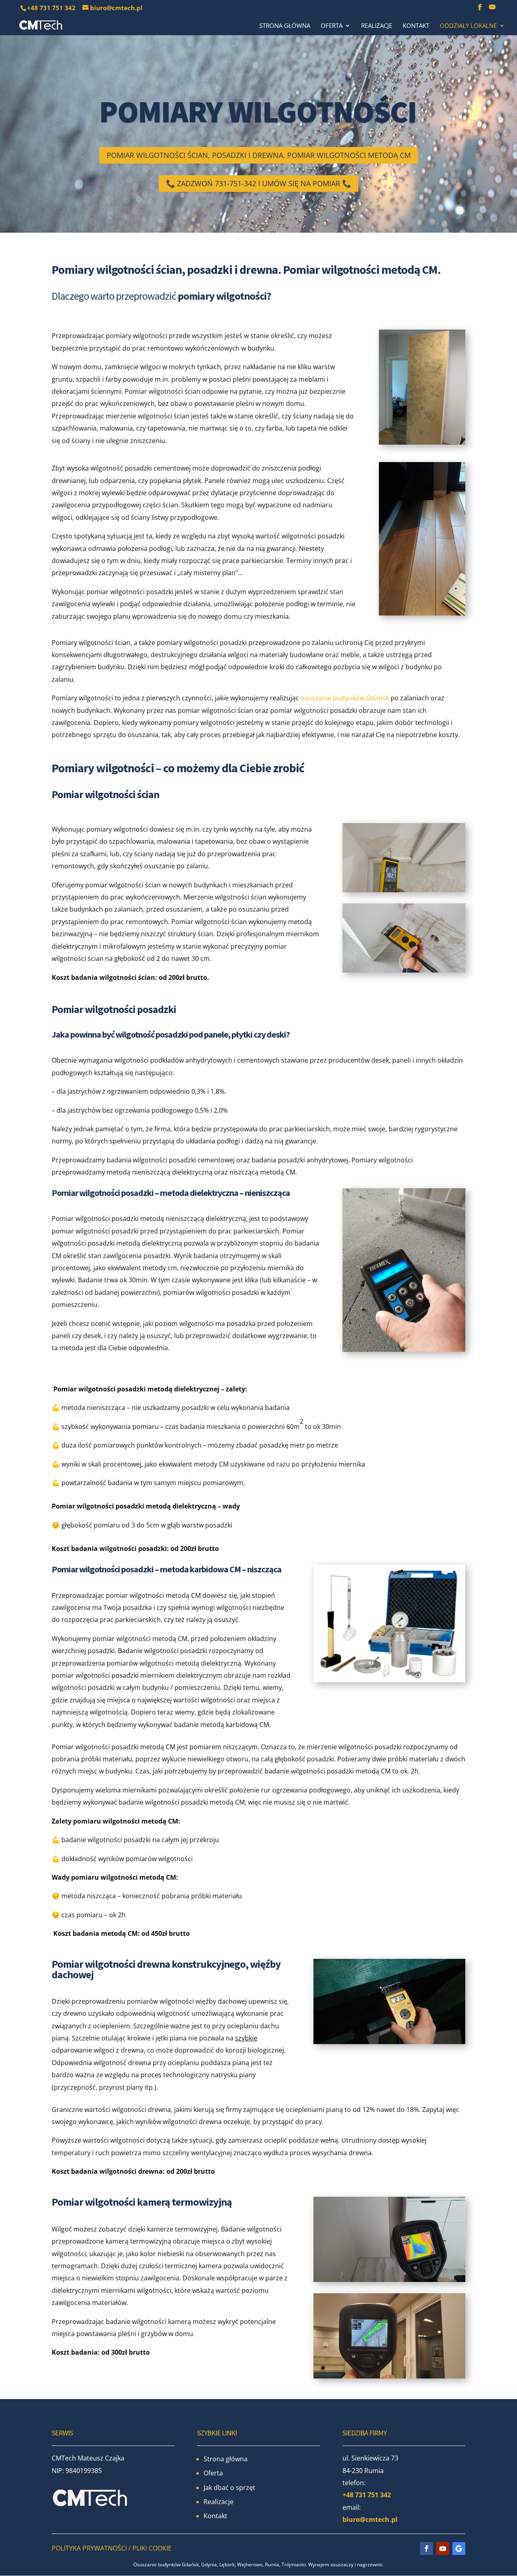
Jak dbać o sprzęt (229, 2488)
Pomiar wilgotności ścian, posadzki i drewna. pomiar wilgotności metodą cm (259, 155)
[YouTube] (492, 9)
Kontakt (416, 26)
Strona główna (285, 26)
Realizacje (377, 26)
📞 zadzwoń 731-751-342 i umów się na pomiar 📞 (258, 183)
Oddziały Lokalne (468, 26)
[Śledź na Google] (459, 2549)
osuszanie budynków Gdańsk (345, 698)
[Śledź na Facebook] (427, 2549)
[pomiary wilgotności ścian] (422, 387)
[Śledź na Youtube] (443, 2549)
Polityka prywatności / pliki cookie (112, 2548)
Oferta (332, 26)
